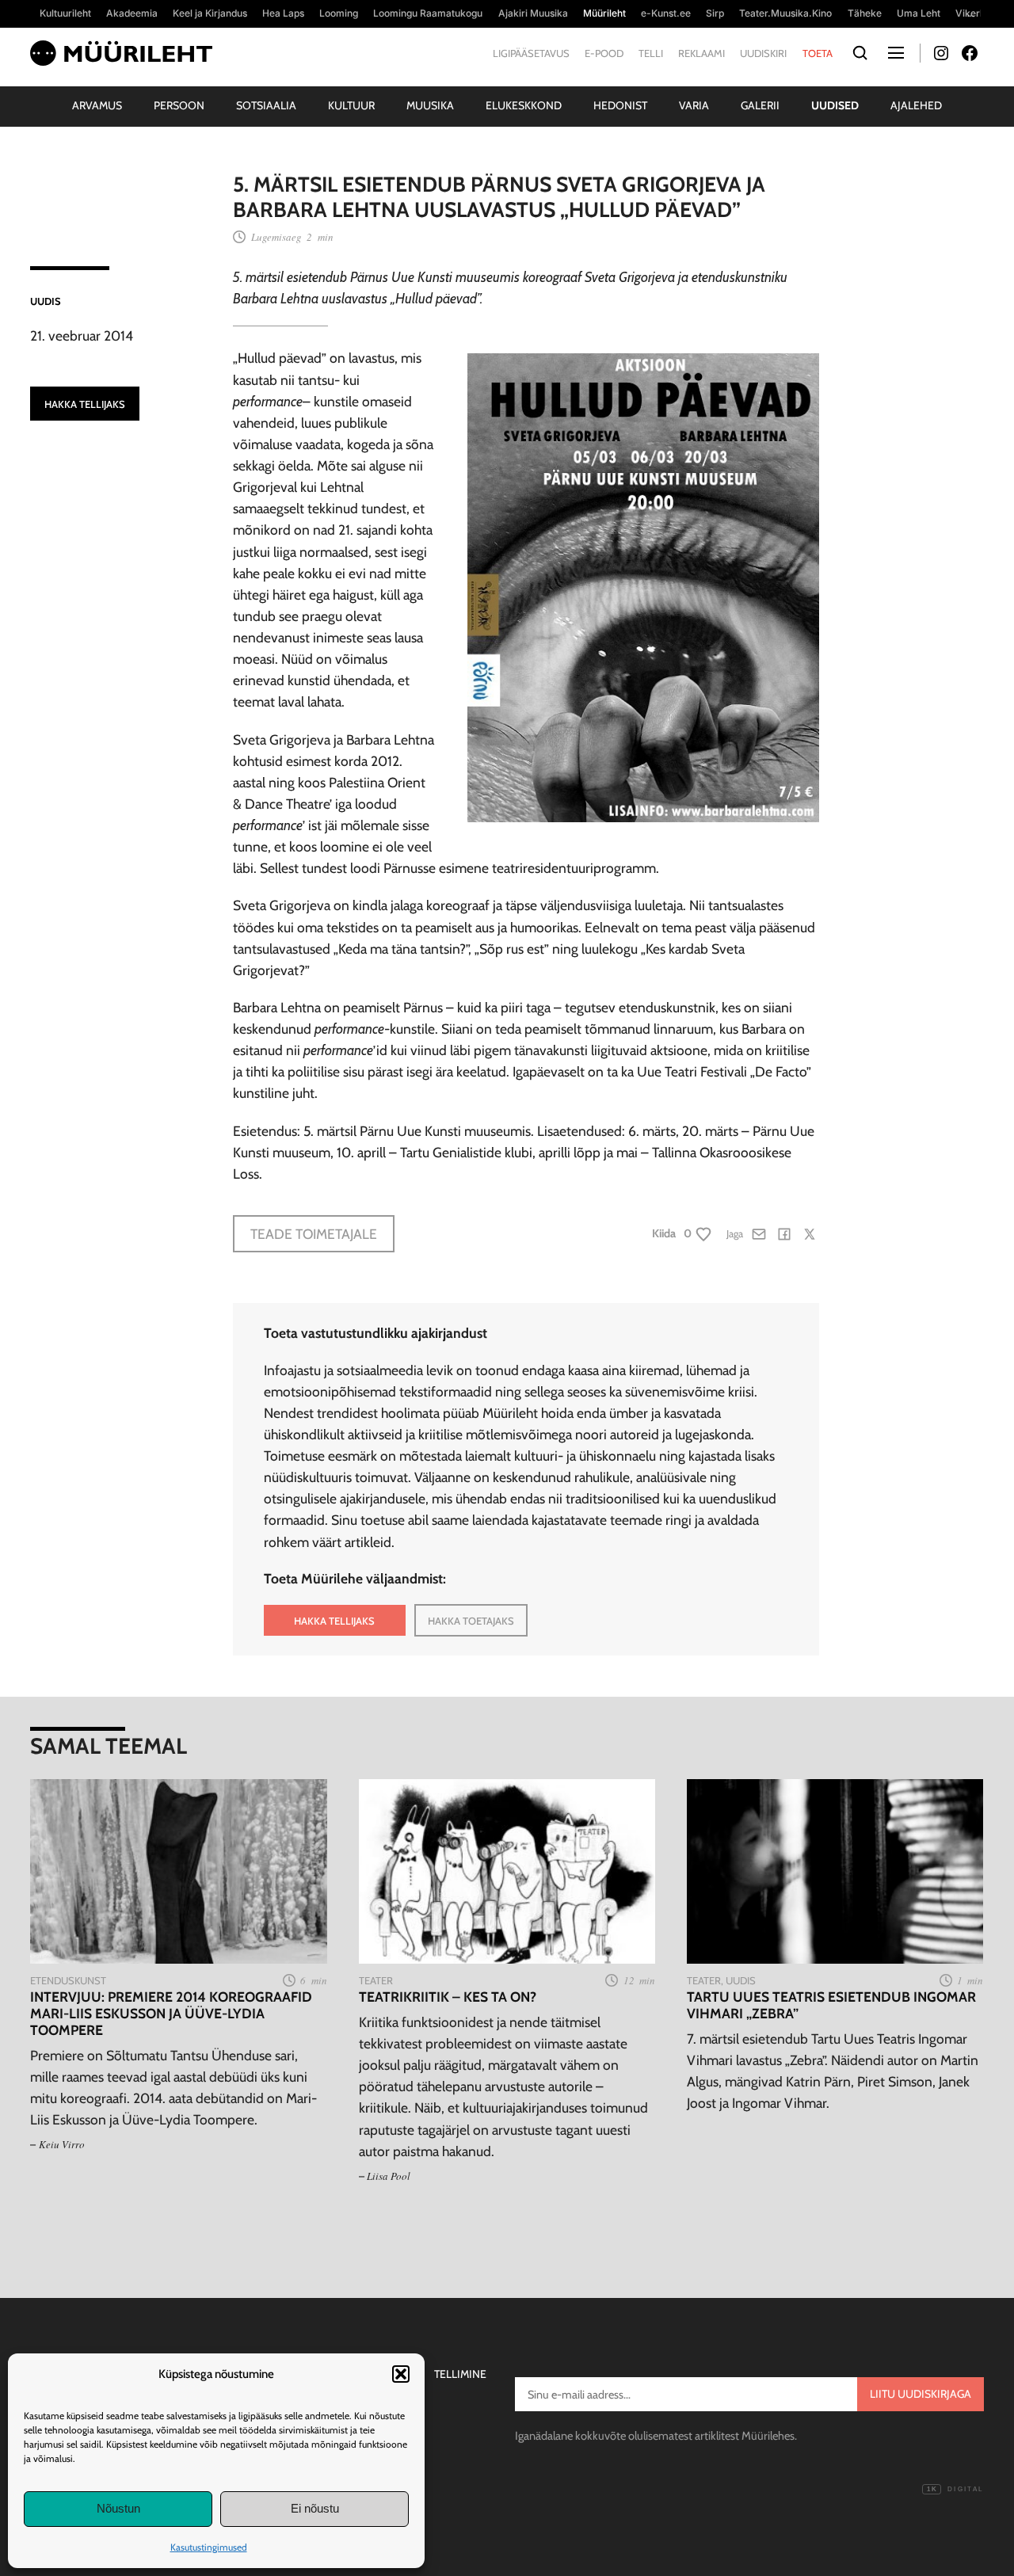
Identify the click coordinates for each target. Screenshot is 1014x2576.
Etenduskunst (68, 1980)
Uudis (46, 301)
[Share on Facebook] (784, 1234)
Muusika (430, 105)
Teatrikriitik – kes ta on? (448, 1997)
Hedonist (620, 105)
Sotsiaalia (266, 105)
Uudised (835, 105)
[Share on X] (810, 1234)
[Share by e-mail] (759, 1234)
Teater (376, 1980)
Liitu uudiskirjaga (921, 2394)
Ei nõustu (315, 2508)
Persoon (179, 105)
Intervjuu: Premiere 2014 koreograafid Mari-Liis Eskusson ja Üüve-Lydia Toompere (171, 2013)
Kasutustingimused (209, 2547)
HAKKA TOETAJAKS (471, 1621)
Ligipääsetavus (531, 53)
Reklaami (701, 53)
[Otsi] (861, 53)
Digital (955, 2489)
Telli (651, 53)
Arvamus (97, 105)
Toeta (818, 53)
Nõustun (118, 2508)
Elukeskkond (524, 105)
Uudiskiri (763, 53)
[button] (401, 2374)
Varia (694, 105)
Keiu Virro (62, 2144)
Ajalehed (916, 105)
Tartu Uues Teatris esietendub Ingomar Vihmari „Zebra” (831, 2005)
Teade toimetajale (314, 1234)
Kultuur (351, 105)
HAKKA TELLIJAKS (85, 404)
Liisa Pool (389, 2176)
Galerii (760, 105)
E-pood (604, 53)
